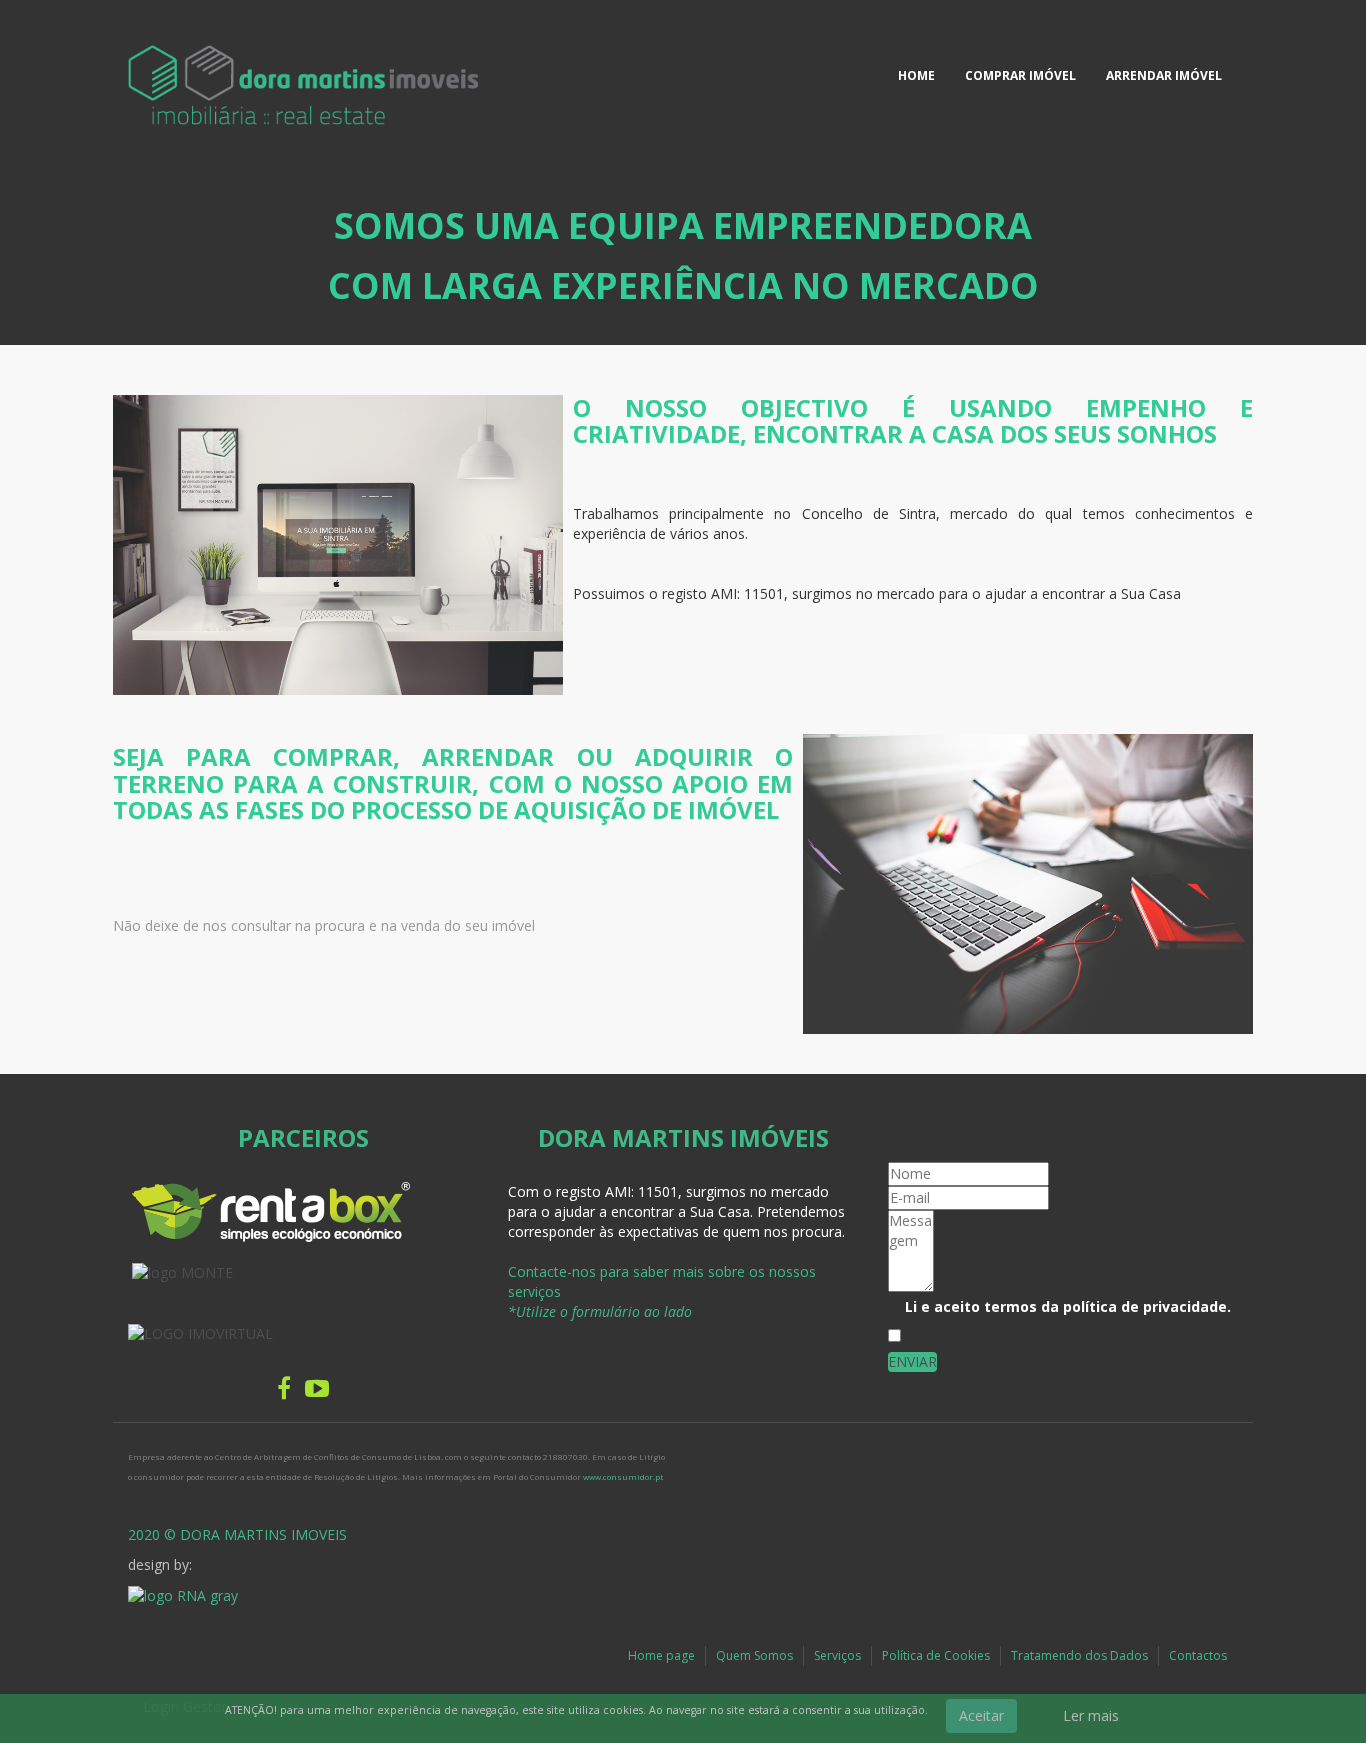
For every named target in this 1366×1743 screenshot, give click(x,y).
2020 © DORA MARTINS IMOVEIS (237, 1534)
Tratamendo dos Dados (1079, 1655)
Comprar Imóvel (1020, 75)
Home (916, 75)
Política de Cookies (936, 1655)
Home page (661, 1655)
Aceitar (981, 1715)
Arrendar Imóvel (1164, 75)
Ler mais (1091, 1715)
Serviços (837, 1655)
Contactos (1198, 1655)
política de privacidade (1145, 1306)
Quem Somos (754, 1655)
